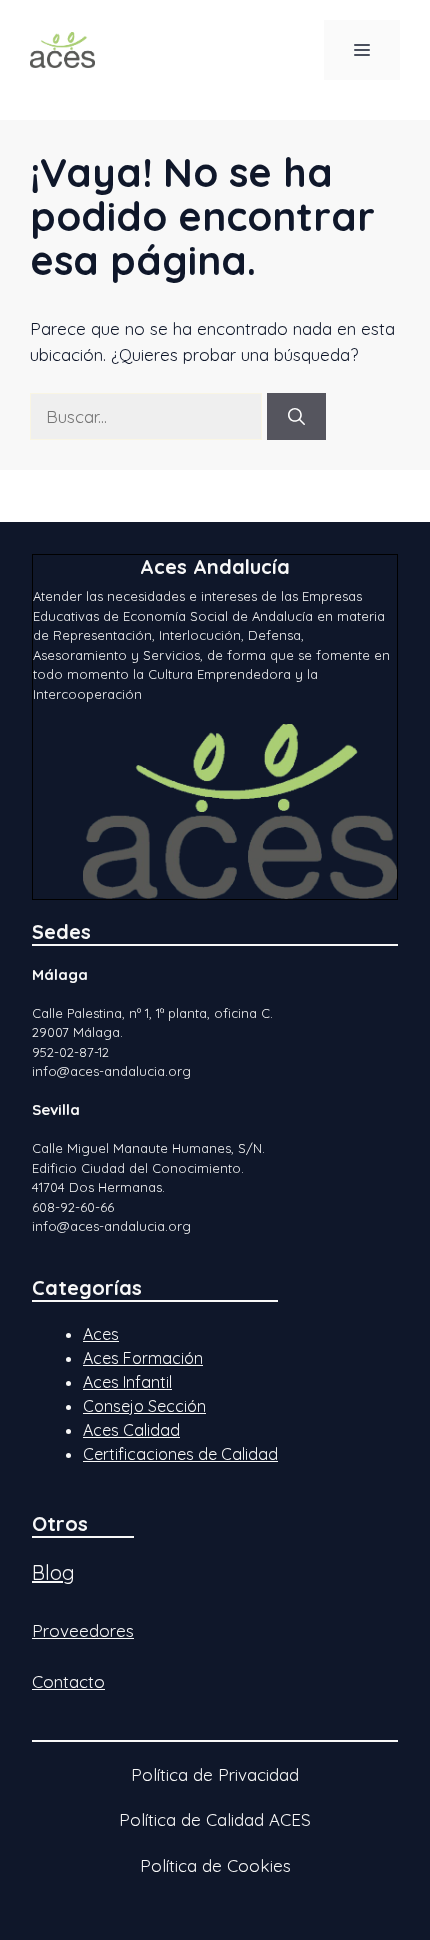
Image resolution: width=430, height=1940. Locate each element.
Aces (101, 1334)
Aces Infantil (127, 1382)
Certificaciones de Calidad (180, 1454)
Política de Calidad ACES (215, 1819)
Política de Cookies (215, 1865)
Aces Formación (143, 1358)
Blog (53, 1572)
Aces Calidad (131, 1430)
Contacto (68, 1681)
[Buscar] (296, 417)
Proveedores (83, 1630)
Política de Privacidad (215, 1774)
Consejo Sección (144, 1406)
